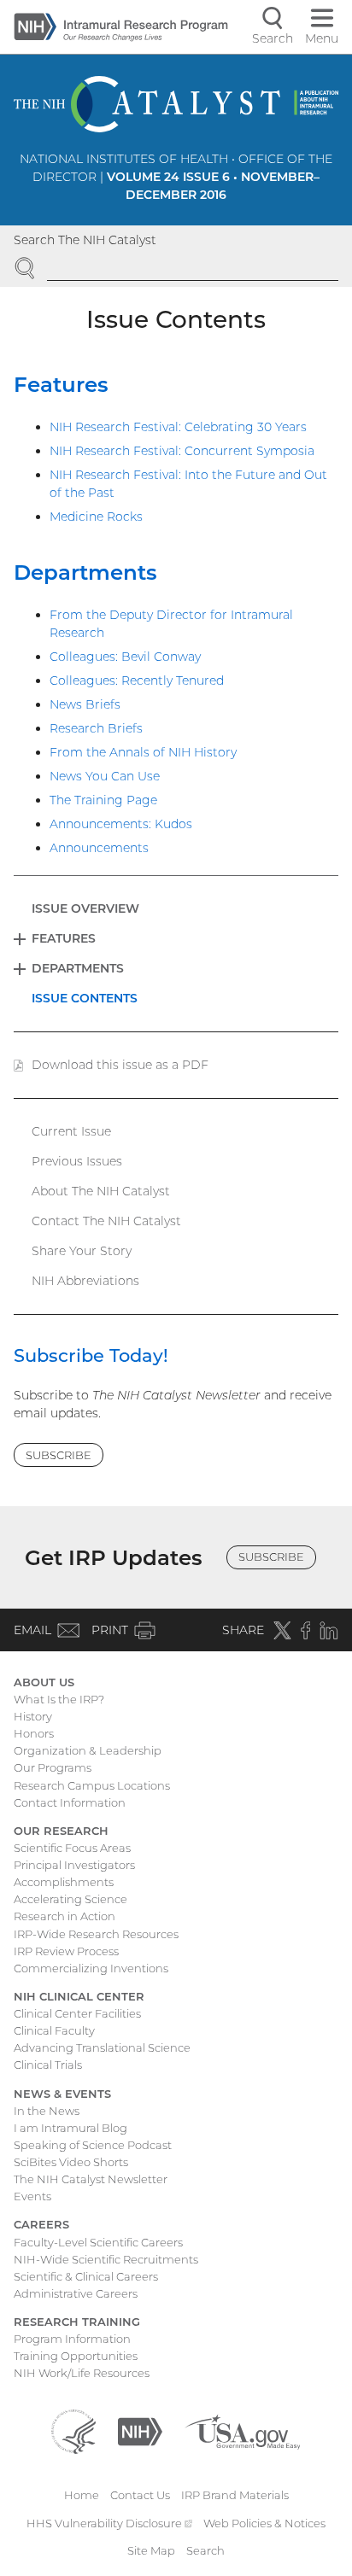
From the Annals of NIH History (143, 752)
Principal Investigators (74, 1865)
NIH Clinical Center (79, 1996)
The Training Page (103, 800)
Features (61, 384)
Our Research (61, 1831)
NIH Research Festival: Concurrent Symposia (182, 451)
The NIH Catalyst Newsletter (91, 2179)
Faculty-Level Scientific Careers (98, 2242)
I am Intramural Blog (70, 2128)
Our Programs (53, 1767)
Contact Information (70, 1802)
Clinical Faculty (54, 2030)
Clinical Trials (48, 2065)
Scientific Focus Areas (72, 1848)
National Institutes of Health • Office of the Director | (176, 177)
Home (82, 2495)
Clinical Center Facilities (77, 2013)
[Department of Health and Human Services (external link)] (73, 2431)
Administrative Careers (76, 2293)
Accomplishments (64, 1882)
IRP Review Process (66, 1951)
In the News (47, 2111)
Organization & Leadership (88, 1750)
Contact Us (140, 2495)
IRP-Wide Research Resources (96, 1934)
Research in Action (65, 1916)
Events (32, 2196)
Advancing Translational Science (102, 2047)
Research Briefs (96, 728)
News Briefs (85, 704)
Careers (41, 2224)
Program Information (72, 2339)
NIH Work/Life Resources (82, 2373)
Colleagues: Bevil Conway (125, 657)
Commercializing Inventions (91, 1968)
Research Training (77, 2322)
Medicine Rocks (96, 517)
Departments (85, 572)
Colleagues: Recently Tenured (137, 681)
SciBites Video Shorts (71, 2162)
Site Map (151, 2550)
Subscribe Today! (91, 1355)
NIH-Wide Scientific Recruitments (106, 2259)
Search (205, 2550)
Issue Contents (85, 998)
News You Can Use (105, 776)
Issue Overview (85, 908)
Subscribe (59, 1455)
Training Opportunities (76, 2356)
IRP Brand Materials (235, 2495)
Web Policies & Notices (264, 2523)
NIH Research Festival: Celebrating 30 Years (178, 427)
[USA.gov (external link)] (242, 2431)
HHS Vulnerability (109, 2523)
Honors (34, 1733)
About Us (44, 1682)
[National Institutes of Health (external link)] (140, 2431)
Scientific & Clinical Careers (86, 2276)
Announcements (99, 848)
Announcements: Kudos (121, 824)
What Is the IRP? (59, 1699)
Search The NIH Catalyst (85, 240)
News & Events (62, 2094)
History (33, 1716)
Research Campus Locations (92, 1785)
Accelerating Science (70, 1899)
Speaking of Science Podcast (93, 2145)
